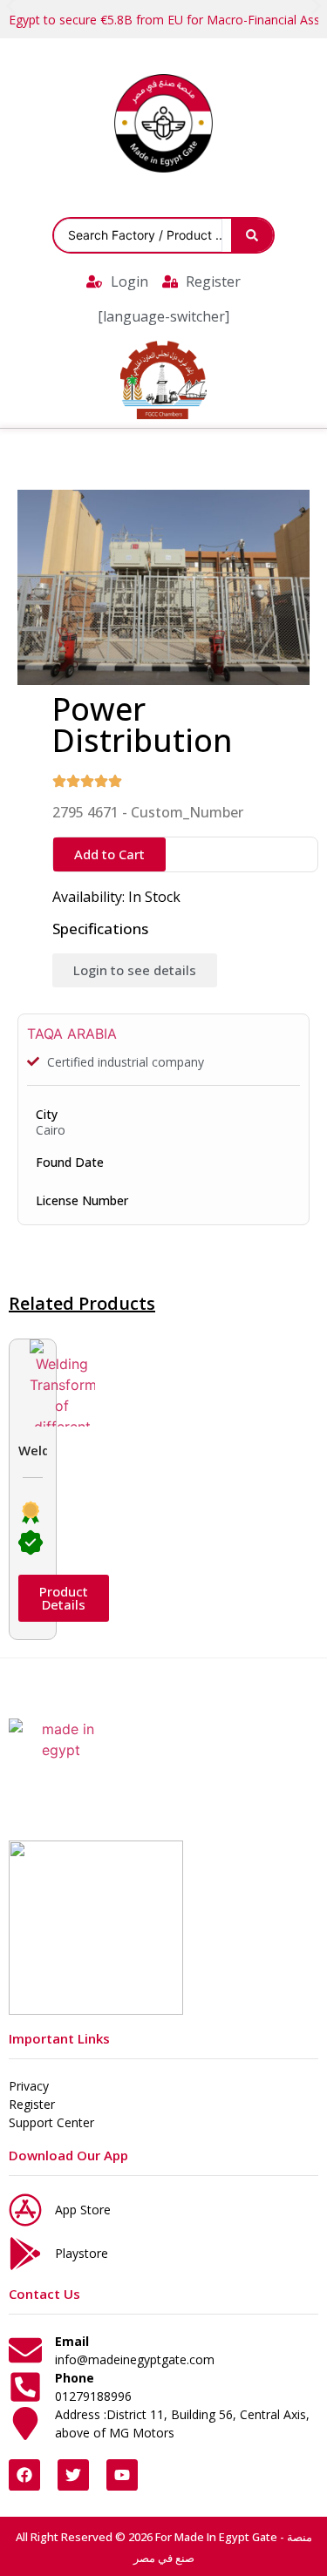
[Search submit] (252, 235)
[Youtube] (122, 2475)
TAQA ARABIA (72, 1034)
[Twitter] (73, 2475)
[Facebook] (24, 2475)
